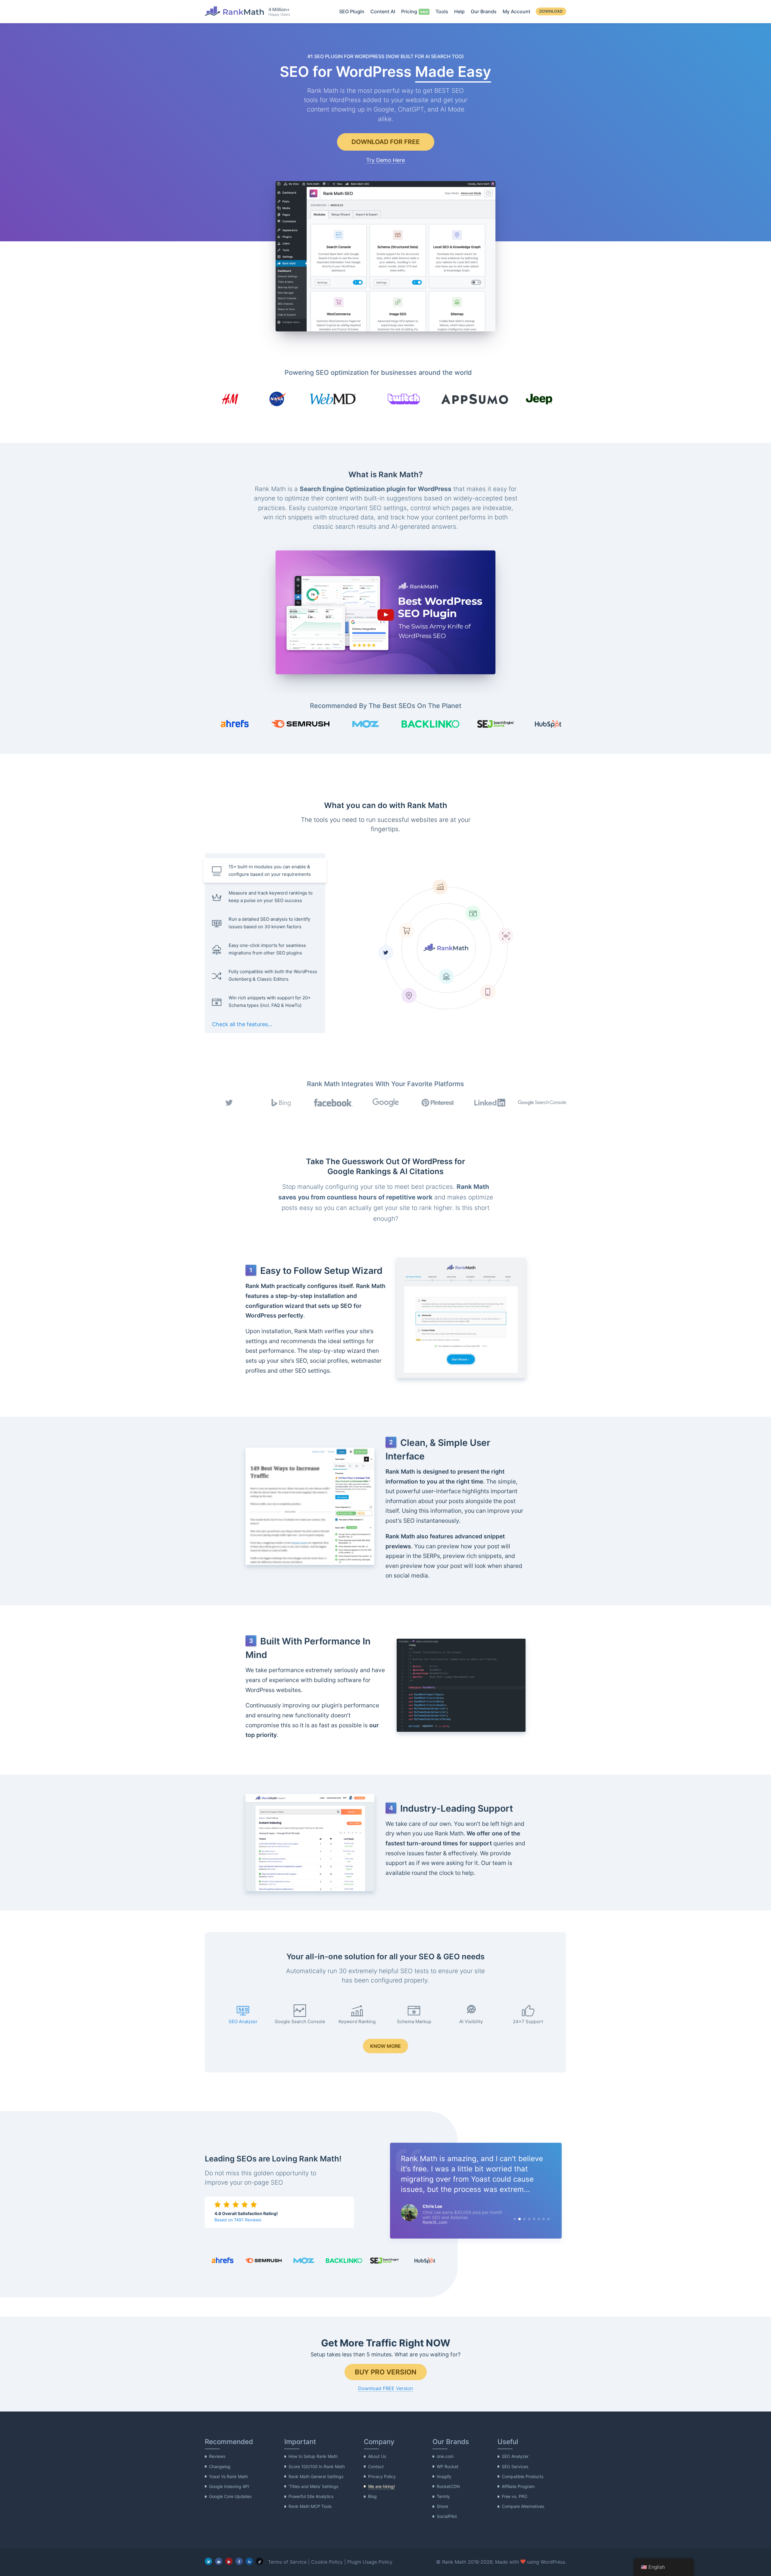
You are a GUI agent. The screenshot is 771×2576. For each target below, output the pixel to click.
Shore (442, 2506)
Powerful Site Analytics (311, 2496)
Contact (376, 2466)
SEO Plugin (352, 11)
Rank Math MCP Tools (310, 2506)
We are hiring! (381, 2486)
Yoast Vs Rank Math (228, 2476)
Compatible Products (523, 2476)
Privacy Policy (382, 2476)
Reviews (217, 2457)
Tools (442, 11)
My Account (517, 11)
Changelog (220, 2466)
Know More (385, 2046)
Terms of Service (287, 2562)
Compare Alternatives (523, 2506)
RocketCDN (448, 2486)
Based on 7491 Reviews (238, 2220)
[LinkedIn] (249, 2561)
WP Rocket (448, 2466)
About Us (377, 2457)
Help (459, 11)
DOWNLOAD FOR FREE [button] (386, 142)
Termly (443, 2496)
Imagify (444, 2476)
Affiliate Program (518, 2486)
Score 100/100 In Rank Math (317, 2466)
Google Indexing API (229, 2486)
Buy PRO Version (386, 2372)
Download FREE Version (385, 2388)
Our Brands (484, 11)
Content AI (383, 11)
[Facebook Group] (219, 2561)
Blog (372, 2496)
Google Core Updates (230, 2496)
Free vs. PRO (515, 2496)
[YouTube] (229, 2561)
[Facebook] (239, 2561)
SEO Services (515, 2466)
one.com (445, 2457)
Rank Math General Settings (316, 2476)
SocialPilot (447, 2516)
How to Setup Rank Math (313, 2457)
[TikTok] (260, 2561)
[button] (385, 613)
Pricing (409, 11)
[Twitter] (208, 2561)
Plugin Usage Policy (370, 2562)
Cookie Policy (327, 2562)
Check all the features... (242, 1024)
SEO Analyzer (515, 2457)
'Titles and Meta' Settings (313, 2486)
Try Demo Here (385, 160)
